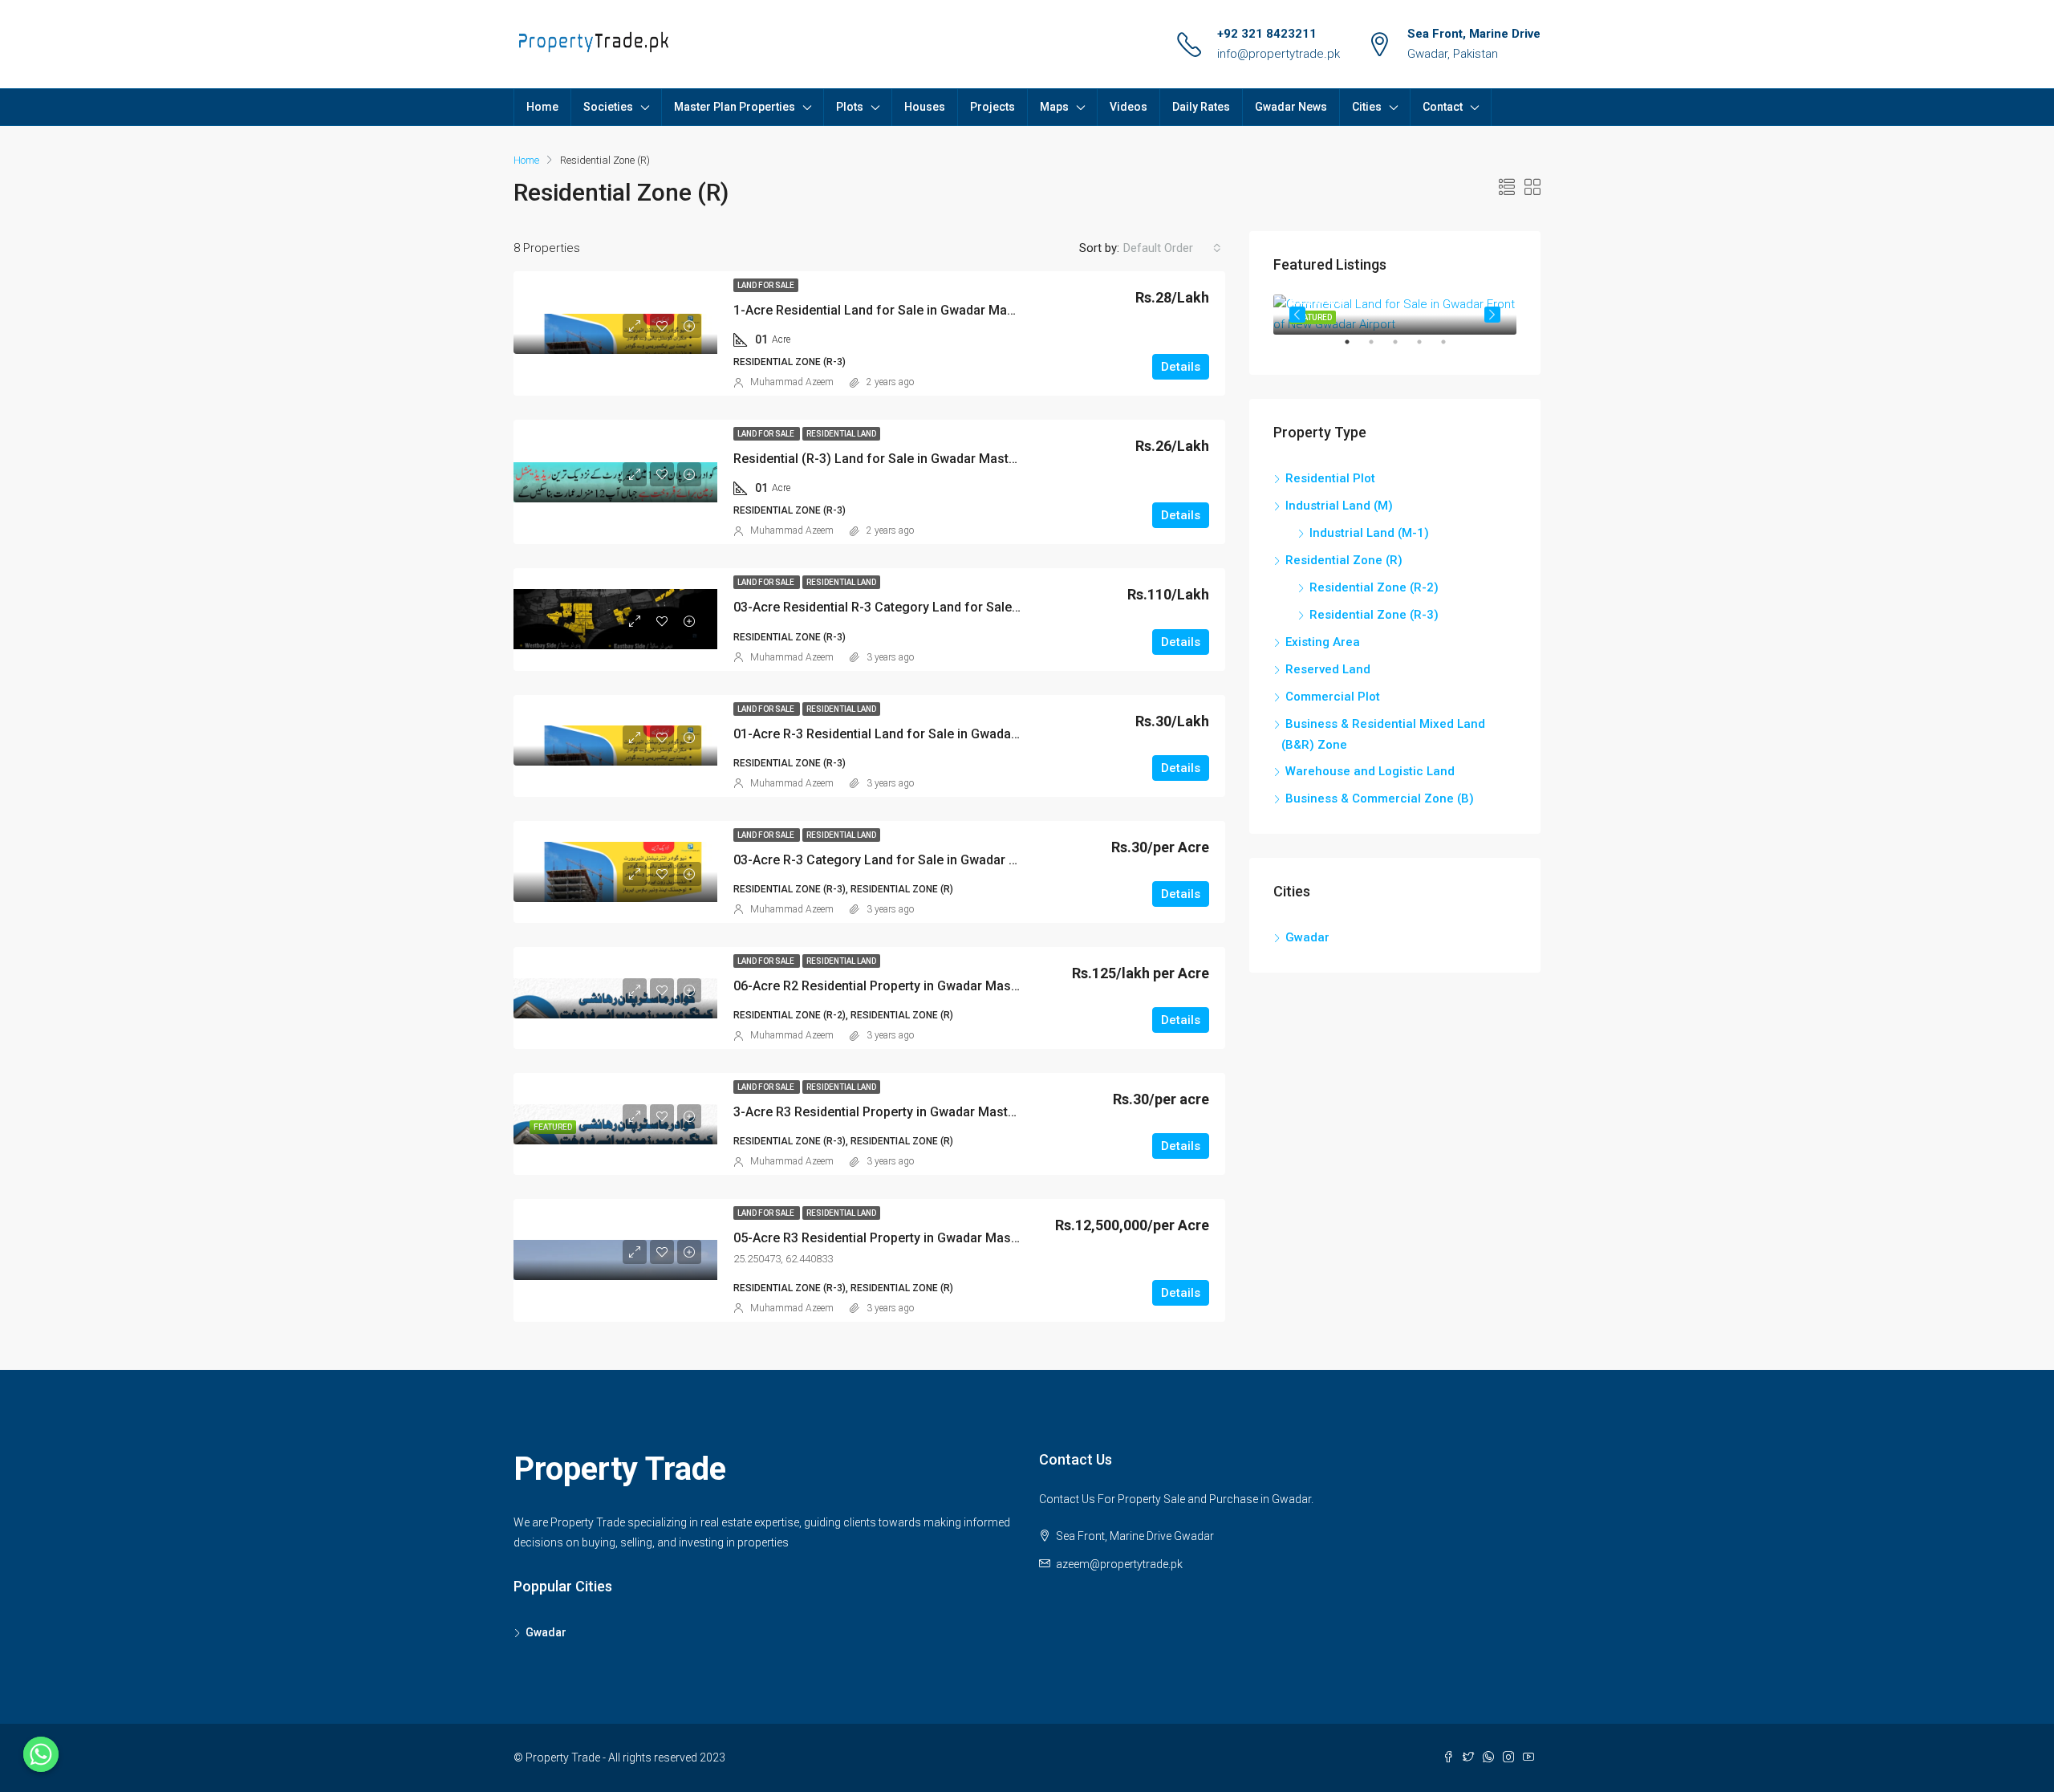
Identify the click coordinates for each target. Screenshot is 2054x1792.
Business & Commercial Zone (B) (1380, 798)
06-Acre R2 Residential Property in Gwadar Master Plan (895, 986)
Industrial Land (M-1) (1369, 533)
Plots (850, 107)
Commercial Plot (1333, 697)
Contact (1443, 107)
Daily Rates (1201, 107)
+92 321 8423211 (1267, 34)
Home (542, 107)
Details (1181, 367)
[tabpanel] (1395, 315)
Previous (1297, 315)
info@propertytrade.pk (1279, 54)
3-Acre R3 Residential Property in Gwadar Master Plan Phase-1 (917, 1112)
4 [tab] (1427, 348)
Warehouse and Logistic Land (1370, 771)
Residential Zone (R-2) (1374, 587)
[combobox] (1172, 248)
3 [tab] (1403, 348)
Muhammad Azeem (792, 382)
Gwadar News (1291, 107)
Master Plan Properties (735, 107)
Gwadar (1307, 937)
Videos (1128, 107)
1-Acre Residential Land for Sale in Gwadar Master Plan (896, 310)
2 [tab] (1379, 348)
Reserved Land (1328, 669)
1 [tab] (1355, 348)
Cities (1367, 107)
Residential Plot (1330, 478)
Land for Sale (766, 285)
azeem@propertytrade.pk (1119, 1564)
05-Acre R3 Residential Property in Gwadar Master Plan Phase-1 (921, 1238)
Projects (992, 107)
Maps (1054, 107)
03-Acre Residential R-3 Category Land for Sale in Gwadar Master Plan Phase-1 (966, 607)
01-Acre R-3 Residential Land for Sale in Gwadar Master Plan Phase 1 (937, 734)
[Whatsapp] (41, 1754)
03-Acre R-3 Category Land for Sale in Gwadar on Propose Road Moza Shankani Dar (981, 860)
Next (1492, 315)
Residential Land (841, 434)
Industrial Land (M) (1339, 506)
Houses (925, 107)
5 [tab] (1451, 348)
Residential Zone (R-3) (1374, 615)
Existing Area (1323, 642)
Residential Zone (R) (1344, 560)
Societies (608, 107)
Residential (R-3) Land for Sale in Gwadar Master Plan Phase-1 (917, 459)
